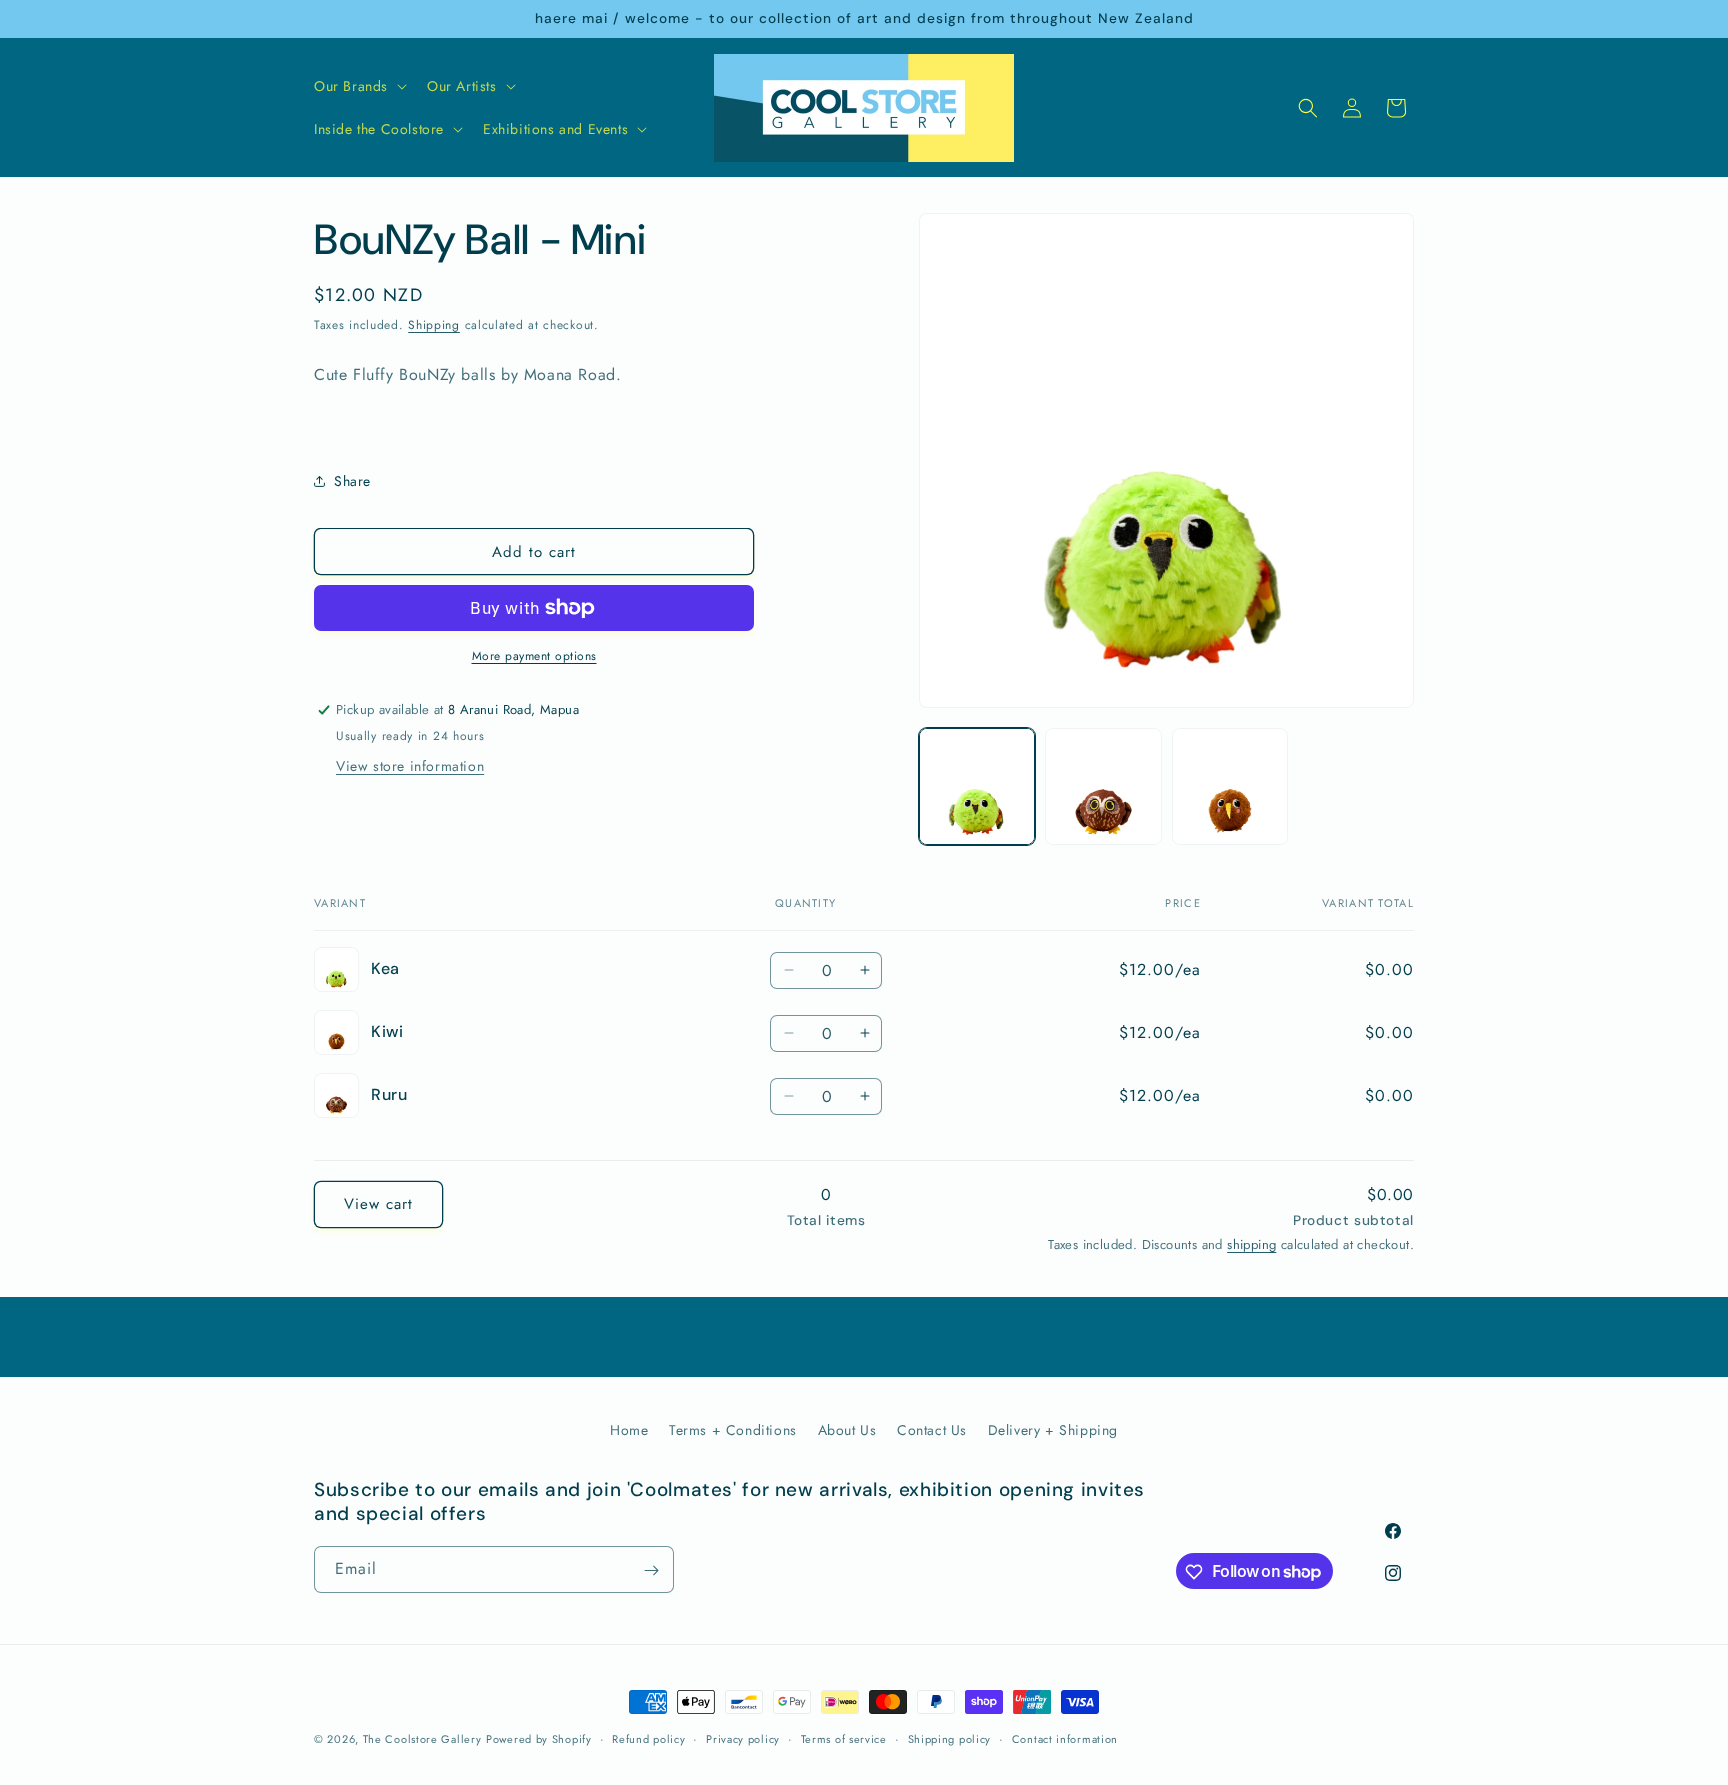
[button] (358, 86)
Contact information (1065, 1738)
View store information (410, 766)
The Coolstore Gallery (422, 1739)
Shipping (434, 325)
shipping (1251, 1244)
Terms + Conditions (733, 1430)
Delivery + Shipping (1053, 1430)
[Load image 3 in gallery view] (1230, 786)
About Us (847, 1430)
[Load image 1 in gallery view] (977, 786)
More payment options (534, 656)
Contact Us (932, 1430)
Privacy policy (743, 1738)
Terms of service (844, 1738)
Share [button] (352, 481)
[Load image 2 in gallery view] (1103, 786)
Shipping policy (950, 1738)
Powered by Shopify (539, 1739)
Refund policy (648, 1738)
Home (629, 1430)
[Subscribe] (651, 1570)
